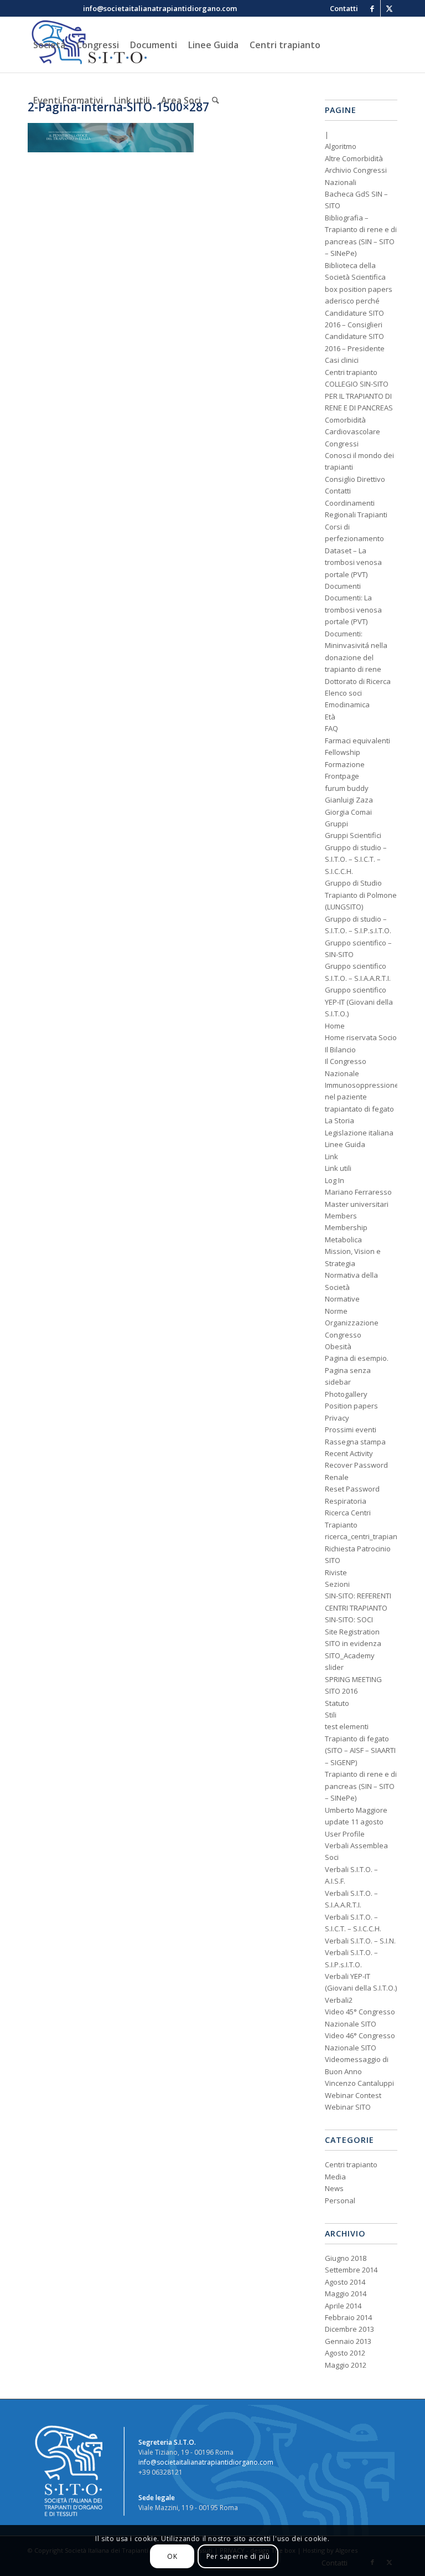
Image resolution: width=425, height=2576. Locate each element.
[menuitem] (341, 8)
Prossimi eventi (351, 1430)
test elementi (347, 1726)
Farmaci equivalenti (357, 741)
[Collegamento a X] (389, 8)
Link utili (338, 1168)
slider (334, 1667)
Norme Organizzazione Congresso (352, 1323)
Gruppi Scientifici (353, 835)
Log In (335, 1180)
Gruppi (336, 824)
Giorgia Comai (348, 812)
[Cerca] (216, 100)
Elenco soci (343, 693)
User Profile (345, 1834)
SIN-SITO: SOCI (349, 1619)
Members (341, 1216)
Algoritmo (341, 146)
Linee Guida (345, 1144)
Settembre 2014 (351, 2270)
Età (330, 717)
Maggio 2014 (346, 2294)
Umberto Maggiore (356, 1810)
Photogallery (346, 1394)
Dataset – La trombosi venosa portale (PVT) (353, 562)
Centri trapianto (351, 372)
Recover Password (356, 1465)
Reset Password (352, 1489)
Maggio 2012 (346, 2365)
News (334, 2188)
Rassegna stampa (355, 1442)
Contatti (338, 491)
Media (335, 2177)
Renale (337, 1477)
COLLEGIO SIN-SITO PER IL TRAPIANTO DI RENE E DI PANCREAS (359, 396)
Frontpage (342, 776)
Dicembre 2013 (349, 2329)
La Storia (340, 1120)
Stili (331, 1715)
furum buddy (347, 788)
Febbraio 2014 (348, 2317)
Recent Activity (349, 1453)
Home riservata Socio (361, 1037)
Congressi (342, 444)
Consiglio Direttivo (355, 479)
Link (331, 1156)
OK (172, 2556)
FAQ (331, 728)
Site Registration (352, 1632)
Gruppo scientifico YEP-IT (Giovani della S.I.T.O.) (359, 1002)
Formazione (345, 764)
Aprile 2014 (343, 2306)
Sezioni (337, 1584)
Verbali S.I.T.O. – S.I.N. (360, 1941)
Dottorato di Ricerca (358, 681)
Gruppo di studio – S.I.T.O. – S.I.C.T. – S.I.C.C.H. (356, 859)
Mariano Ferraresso (358, 1192)
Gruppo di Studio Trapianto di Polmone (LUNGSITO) (361, 895)
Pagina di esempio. (357, 1358)
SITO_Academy (350, 1655)
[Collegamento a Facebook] (372, 8)
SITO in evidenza (353, 1643)
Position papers (351, 1406)
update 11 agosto (354, 1822)
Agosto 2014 (345, 2282)
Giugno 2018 (346, 2258)
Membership (346, 1227)
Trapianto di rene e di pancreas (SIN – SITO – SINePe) (361, 1786)
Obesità (338, 1346)
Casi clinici (342, 360)
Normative (342, 1299)
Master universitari (357, 1204)
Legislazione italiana (359, 1133)
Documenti (343, 586)
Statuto (337, 1703)
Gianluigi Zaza (349, 800)
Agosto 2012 (345, 2353)
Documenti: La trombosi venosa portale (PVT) (353, 610)
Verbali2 (339, 2000)
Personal (340, 2200)
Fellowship (343, 752)
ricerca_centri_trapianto (364, 1536)
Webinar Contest (353, 2095)
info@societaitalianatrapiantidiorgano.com (206, 2462)
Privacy (337, 1418)
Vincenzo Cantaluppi (359, 2083)
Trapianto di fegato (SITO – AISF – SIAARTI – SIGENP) (360, 1750)
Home (335, 1026)
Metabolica (343, 1240)
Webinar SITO (348, 2107)
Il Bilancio (340, 1050)
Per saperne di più (238, 2556)
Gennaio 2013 (348, 2341)
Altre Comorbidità (354, 158)
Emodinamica (347, 705)
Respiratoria (346, 1501)
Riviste (336, 1572)
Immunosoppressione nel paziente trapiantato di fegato (362, 1097)
